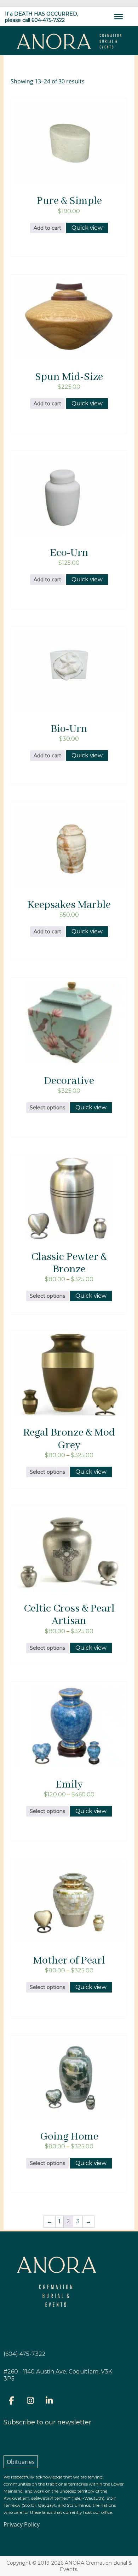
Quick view (87, 228)
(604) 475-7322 (25, 2354)
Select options (47, 1108)
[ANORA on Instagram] (30, 2401)
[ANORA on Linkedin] (49, 2401)
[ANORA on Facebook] (12, 2401)
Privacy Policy (22, 2524)
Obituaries (21, 2462)
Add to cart (47, 228)
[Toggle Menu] (119, 17)
